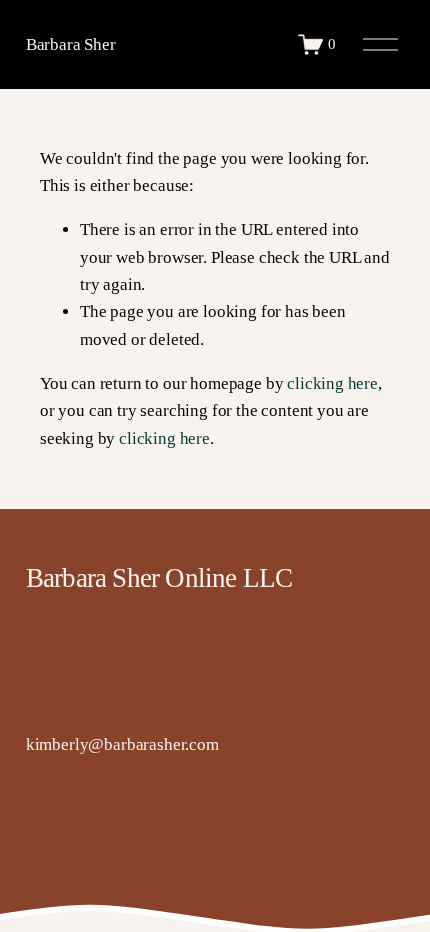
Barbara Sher (71, 44)
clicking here (332, 383)
